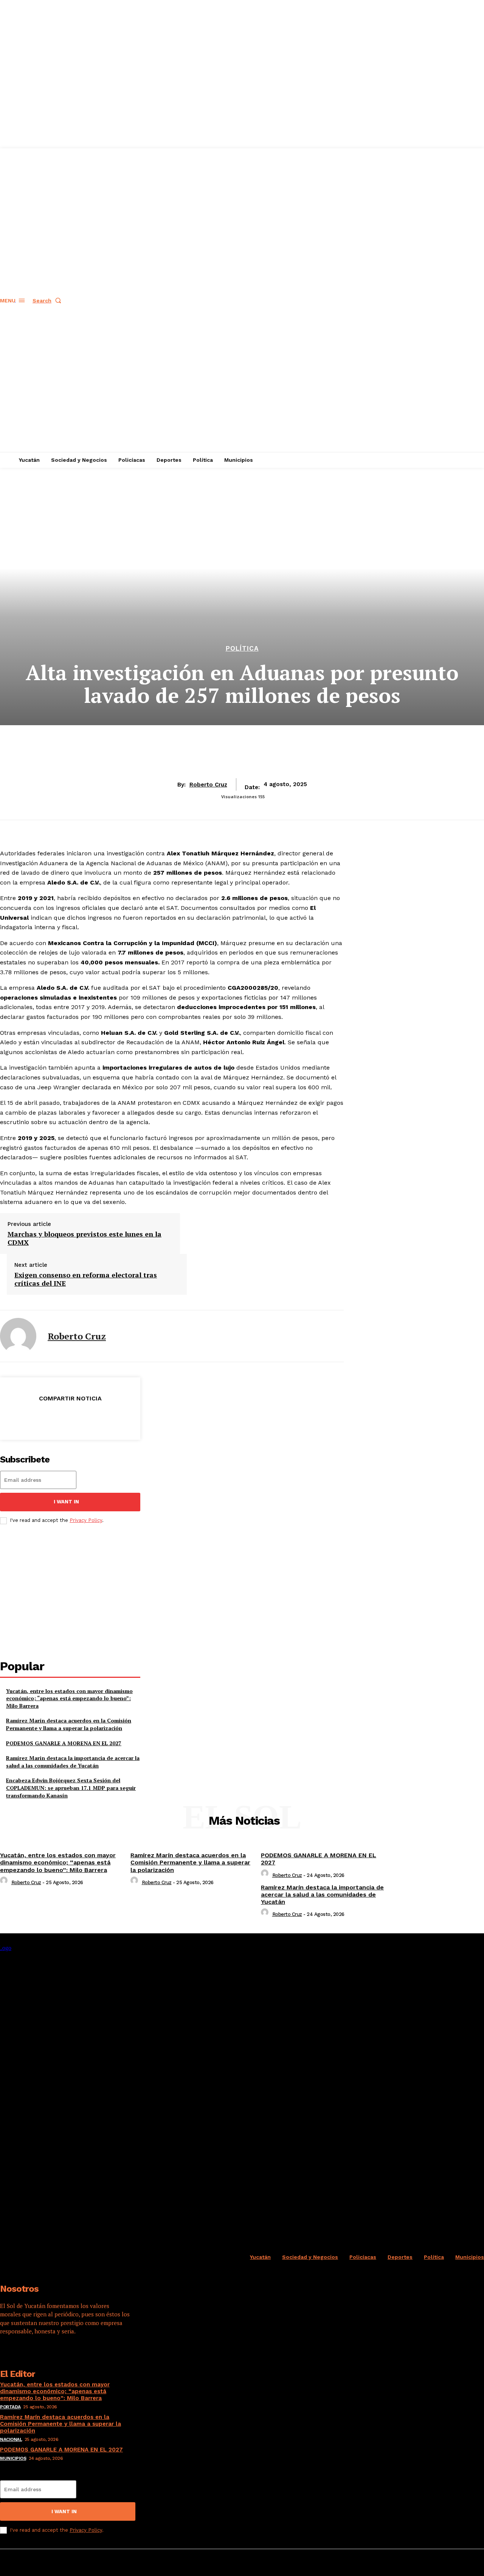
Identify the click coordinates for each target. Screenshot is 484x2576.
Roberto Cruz (208, 785)
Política (242, 649)
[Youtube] (70, 2355)
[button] (48, 301)
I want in (66, 1502)
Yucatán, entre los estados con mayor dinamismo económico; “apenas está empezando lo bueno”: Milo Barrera (69, 1698)
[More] (125, 1418)
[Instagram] (29, 2355)
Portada (10, 2407)
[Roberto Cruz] (18, 1336)
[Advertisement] (70, 1592)
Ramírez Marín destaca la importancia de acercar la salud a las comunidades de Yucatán (73, 1762)
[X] (43, 1418)
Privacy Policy (86, 1520)
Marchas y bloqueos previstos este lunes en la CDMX (85, 1238)
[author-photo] (5, 1882)
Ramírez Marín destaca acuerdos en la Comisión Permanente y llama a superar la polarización (69, 1724)
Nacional (11, 2439)
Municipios (13, 2458)
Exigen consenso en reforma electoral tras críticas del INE (86, 1279)
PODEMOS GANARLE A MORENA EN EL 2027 (64, 1743)
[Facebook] (16, 1418)
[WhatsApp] (97, 1418)
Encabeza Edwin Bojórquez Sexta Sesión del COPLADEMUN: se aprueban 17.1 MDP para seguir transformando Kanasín (71, 1788)
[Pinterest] (70, 1418)
